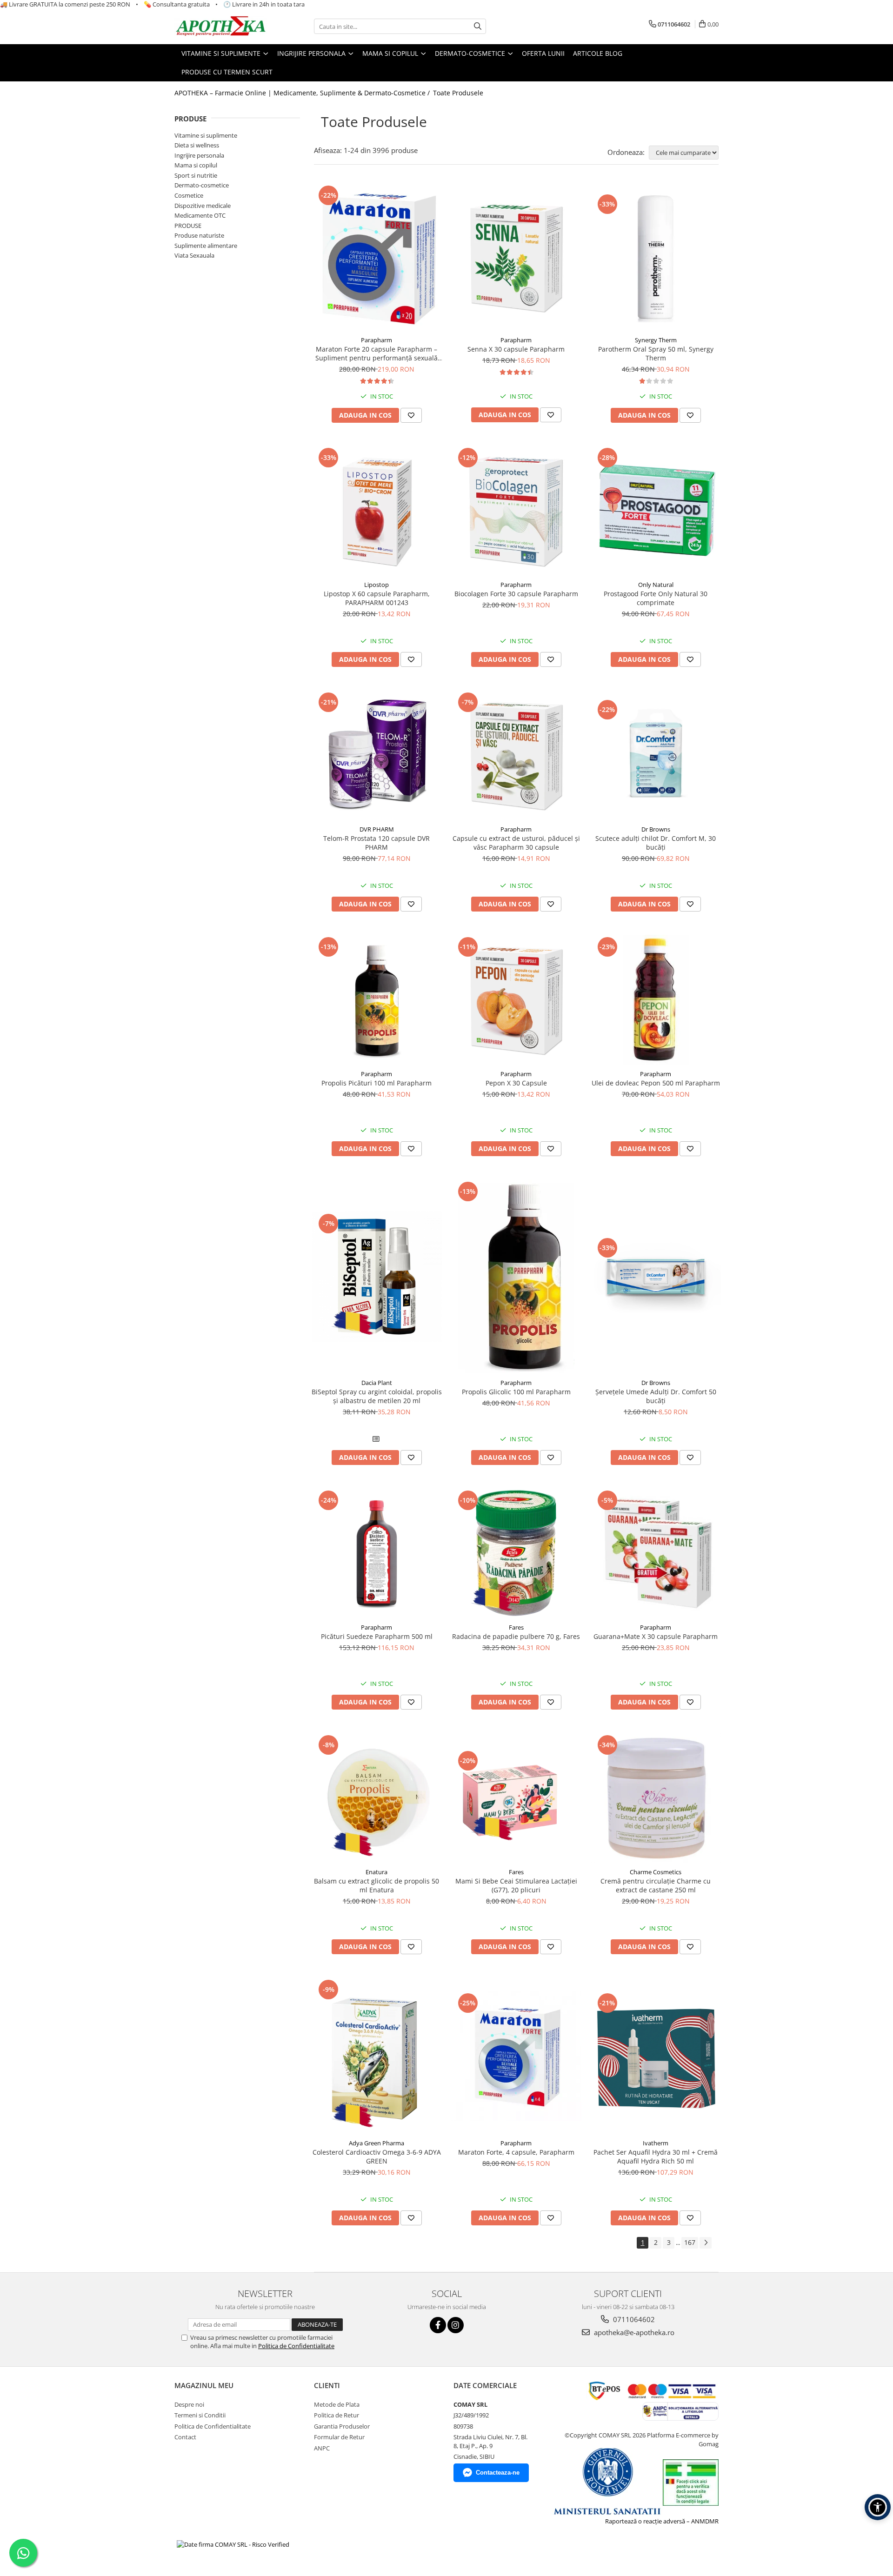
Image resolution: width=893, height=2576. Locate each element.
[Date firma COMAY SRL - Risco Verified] (233, 2544)
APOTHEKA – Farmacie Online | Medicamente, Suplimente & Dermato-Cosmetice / (303, 93)
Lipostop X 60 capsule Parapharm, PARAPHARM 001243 (377, 598)
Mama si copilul (196, 165)
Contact (185, 2437)
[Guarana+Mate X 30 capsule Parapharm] (656, 1553)
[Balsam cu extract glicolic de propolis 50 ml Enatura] (377, 1798)
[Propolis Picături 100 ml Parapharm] (377, 1000)
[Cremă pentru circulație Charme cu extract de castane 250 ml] (656, 1798)
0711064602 (633, 2319)
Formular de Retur (339, 2437)
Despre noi (189, 2404)
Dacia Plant (377, 1383)
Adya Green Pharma (377, 2143)
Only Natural (656, 585)
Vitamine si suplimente (206, 135)
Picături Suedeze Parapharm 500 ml (377, 1636)
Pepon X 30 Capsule (516, 1083)
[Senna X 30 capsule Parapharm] (516, 257)
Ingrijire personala (199, 155)
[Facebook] (438, 2325)
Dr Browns (656, 829)
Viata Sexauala (194, 255)
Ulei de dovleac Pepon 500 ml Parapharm (656, 1083)
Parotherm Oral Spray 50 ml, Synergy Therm (656, 353)
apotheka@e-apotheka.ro (633, 2332)
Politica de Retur (337, 2415)
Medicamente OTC (200, 215)
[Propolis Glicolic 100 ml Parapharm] (516, 1277)
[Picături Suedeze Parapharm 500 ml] (377, 1553)
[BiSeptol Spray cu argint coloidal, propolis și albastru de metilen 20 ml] (377, 1277)
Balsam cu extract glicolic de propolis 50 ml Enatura (377, 1885)
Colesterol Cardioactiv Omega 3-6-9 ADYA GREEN (377, 2157)
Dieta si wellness (197, 145)
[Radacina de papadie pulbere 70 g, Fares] (516, 1553)
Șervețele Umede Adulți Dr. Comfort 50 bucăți (656, 1396)
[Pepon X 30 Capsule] (516, 1000)
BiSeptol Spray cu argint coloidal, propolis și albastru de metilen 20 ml (377, 1396)
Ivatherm (656, 2143)
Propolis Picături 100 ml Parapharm (377, 1083)
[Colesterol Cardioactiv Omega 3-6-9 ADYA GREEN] (377, 2056)
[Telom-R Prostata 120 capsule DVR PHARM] (377, 755)
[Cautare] (478, 26)
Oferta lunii (543, 53)
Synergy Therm (656, 340)
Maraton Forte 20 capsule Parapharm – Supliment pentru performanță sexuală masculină (377, 353)
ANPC (322, 2448)
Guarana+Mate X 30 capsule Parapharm (656, 1636)
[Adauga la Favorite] (411, 415)
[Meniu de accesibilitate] (878, 2507)
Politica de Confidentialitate (296, 2346)
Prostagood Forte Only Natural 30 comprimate (656, 598)
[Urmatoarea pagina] (706, 2243)
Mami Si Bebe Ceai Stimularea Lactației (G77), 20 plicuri (516, 1885)
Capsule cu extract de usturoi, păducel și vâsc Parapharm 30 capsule (516, 843)
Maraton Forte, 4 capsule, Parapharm (516, 2152)
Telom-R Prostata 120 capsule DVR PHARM (377, 843)
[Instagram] (456, 2325)
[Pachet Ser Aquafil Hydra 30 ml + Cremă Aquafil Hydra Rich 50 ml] (656, 2056)
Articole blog (598, 53)
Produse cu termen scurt (227, 72)
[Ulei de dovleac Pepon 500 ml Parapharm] (656, 1000)
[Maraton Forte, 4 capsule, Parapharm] (516, 2056)
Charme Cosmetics (656, 1872)
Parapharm (377, 340)
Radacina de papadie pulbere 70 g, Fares (516, 1636)
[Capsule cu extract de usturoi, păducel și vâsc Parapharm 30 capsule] (516, 755)
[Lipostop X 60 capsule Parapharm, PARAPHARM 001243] (377, 511)
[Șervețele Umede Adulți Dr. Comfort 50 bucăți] (656, 1277)
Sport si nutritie (196, 175)
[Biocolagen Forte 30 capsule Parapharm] (516, 511)
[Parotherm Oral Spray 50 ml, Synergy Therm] (656, 257)
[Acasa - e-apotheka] (221, 27)
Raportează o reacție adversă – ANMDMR (662, 2521)
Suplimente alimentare (206, 246)
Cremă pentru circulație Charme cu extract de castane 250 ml (656, 1885)
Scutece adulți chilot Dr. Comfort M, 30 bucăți (656, 843)
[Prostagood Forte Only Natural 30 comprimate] (656, 511)
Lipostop (377, 585)
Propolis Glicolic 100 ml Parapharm (516, 1392)
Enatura (377, 1872)
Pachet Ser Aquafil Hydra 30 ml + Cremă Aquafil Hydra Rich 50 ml (656, 2157)
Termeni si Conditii (200, 2415)
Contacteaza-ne (498, 2473)
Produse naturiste (199, 235)
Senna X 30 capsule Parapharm (516, 349)
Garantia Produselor (342, 2426)
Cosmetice (189, 195)
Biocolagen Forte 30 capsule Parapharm (516, 594)
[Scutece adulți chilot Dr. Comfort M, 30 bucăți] (656, 755)
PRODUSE (188, 226)
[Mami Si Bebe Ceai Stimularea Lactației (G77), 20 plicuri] (516, 1798)
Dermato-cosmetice (202, 185)
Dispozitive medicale (203, 206)
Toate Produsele (458, 93)
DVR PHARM (377, 829)
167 (690, 2242)
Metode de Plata (337, 2404)
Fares (516, 1627)
